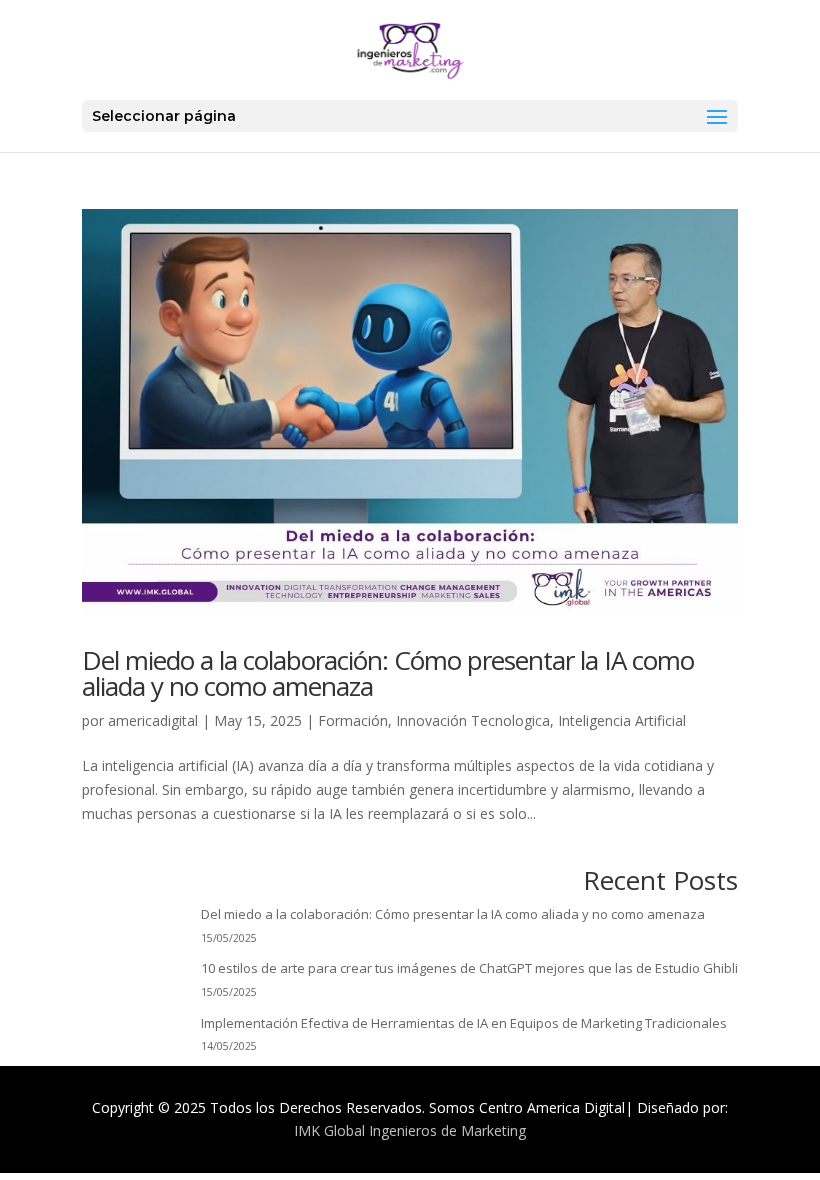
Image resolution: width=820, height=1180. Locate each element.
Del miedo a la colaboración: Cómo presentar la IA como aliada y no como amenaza (388, 673)
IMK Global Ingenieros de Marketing (410, 1130)
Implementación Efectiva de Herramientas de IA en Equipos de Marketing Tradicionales (464, 1023)
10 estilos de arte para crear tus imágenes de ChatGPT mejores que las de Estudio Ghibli (469, 968)
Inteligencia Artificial (622, 720)
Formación (353, 720)
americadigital (153, 720)
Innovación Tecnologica (473, 720)
